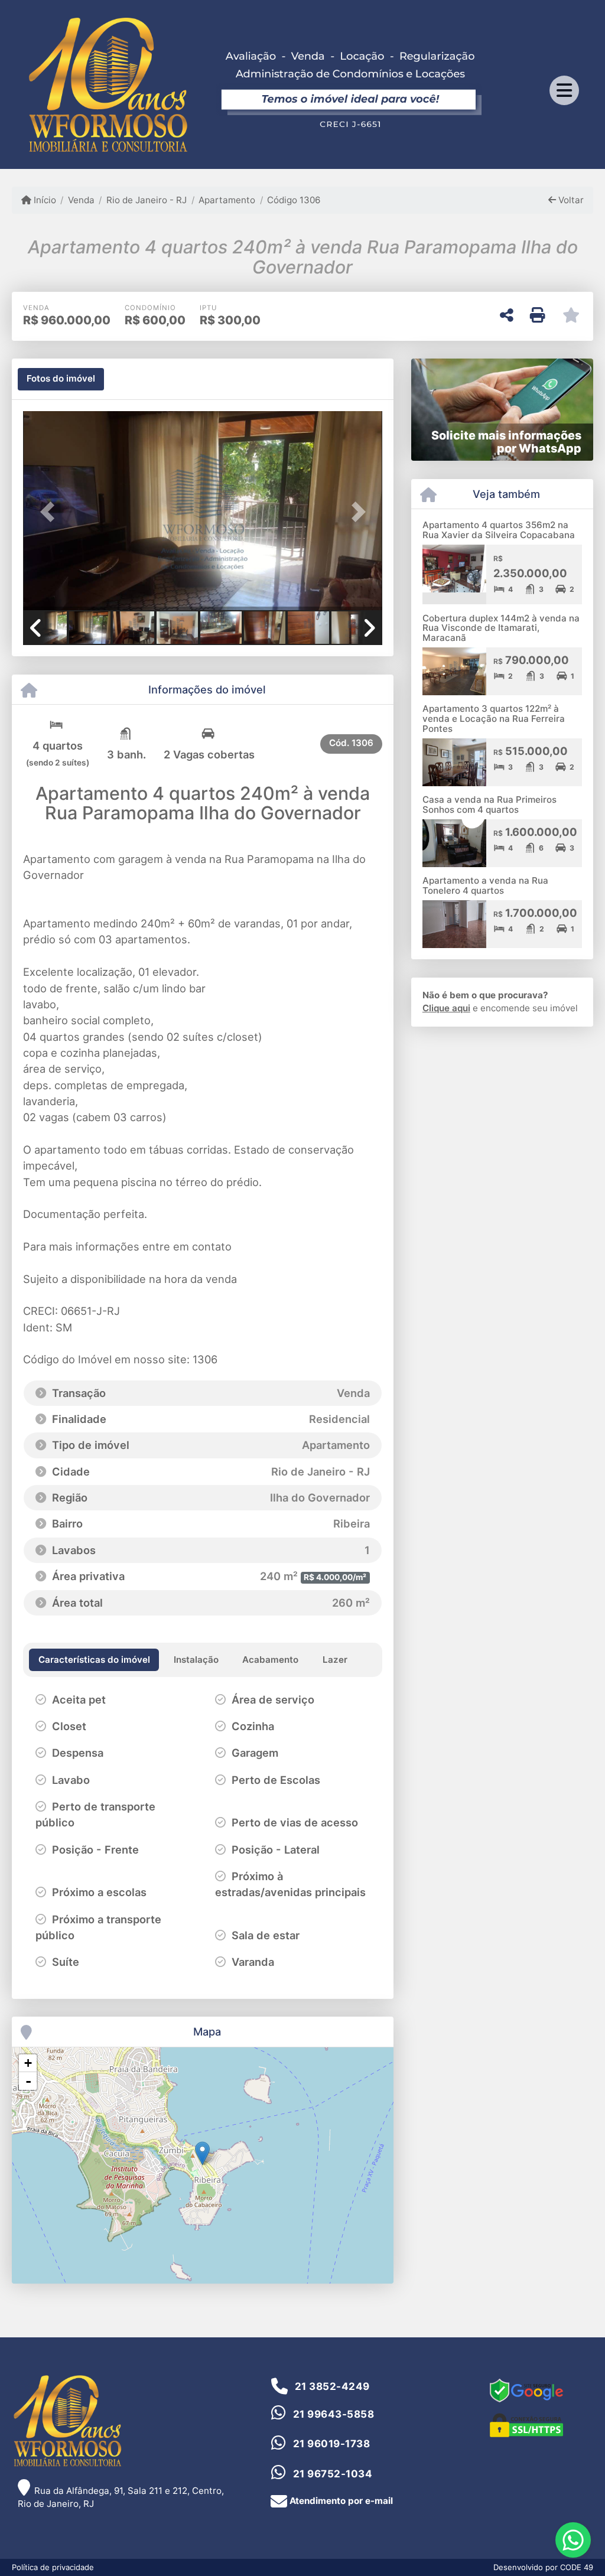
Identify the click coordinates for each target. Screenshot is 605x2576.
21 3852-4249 (332, 2386)
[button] (50, 512)
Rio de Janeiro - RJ (147, 200)
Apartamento (227, 200)
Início (44, 200)
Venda (81, 200)
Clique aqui (446, 1008)
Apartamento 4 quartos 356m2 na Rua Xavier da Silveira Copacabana (499, 530)
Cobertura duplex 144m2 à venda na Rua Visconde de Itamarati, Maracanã (501, 628)
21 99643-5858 (334, 2414)
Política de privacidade (53, 2567)
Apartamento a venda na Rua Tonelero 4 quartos (485, 885)
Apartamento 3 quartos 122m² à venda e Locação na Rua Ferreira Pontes (494, 718)
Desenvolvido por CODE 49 (543, 2567)
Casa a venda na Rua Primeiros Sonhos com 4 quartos (489, 805)
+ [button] (28, 2063)
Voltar (570, 200)
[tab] (61, 379)
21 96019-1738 (332, 2444)
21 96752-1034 (333, 2474)
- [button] (28, 2081)
